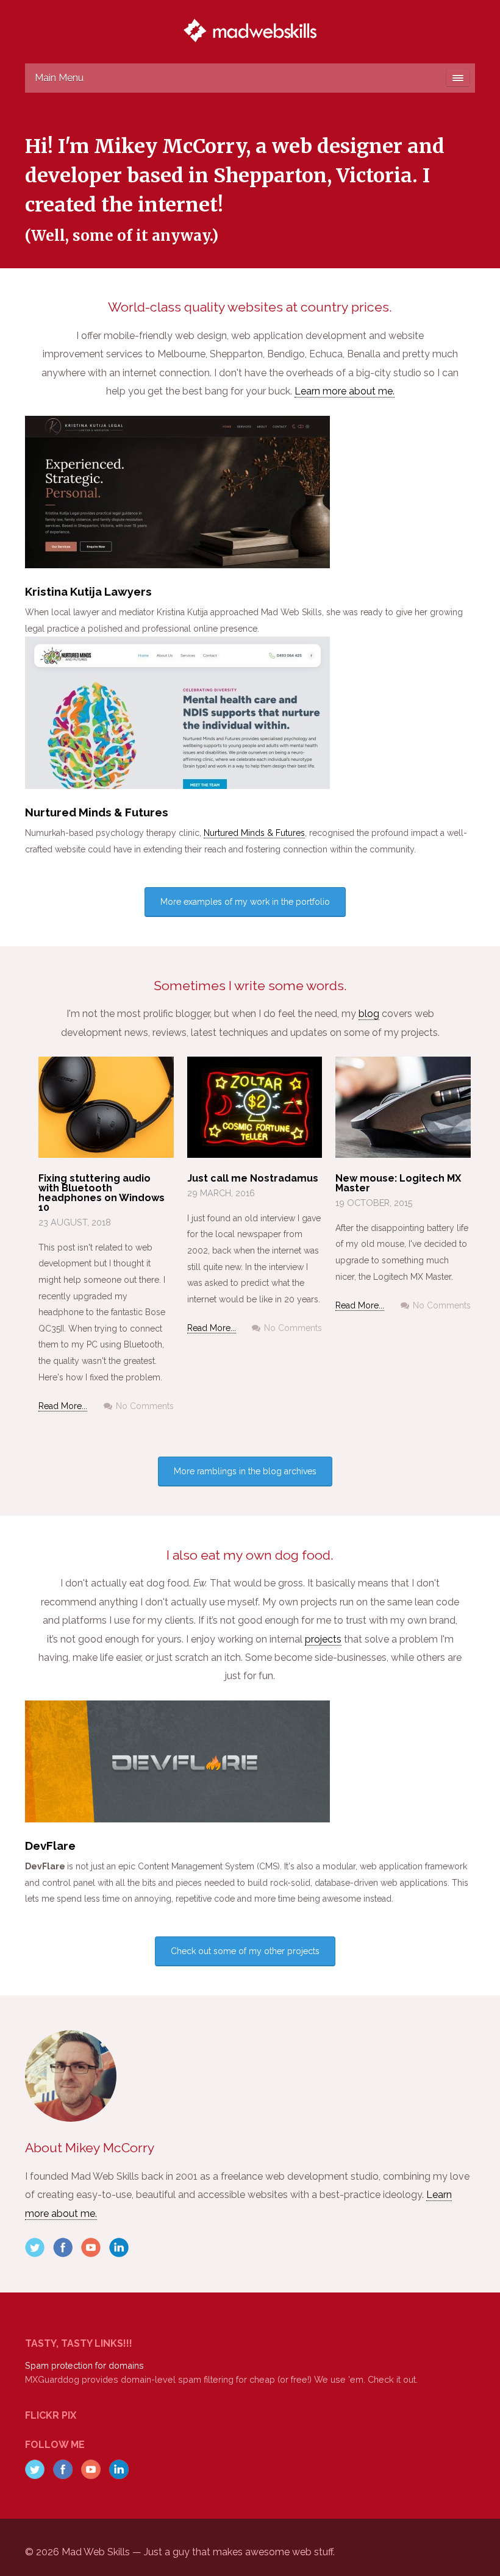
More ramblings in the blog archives (245, 1471)
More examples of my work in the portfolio (245, 902)
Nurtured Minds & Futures (97, 812)
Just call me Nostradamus (253, 1178)
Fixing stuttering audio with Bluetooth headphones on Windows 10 (102, 1193)
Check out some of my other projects (245, 1951)
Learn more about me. (345, 391)
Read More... (63, 1406)
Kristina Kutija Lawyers (88, 591)
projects (323, 1639)
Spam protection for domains (84, 2365)
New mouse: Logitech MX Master (398, 1183)
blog (369, 1014)
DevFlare (50, 1846)
